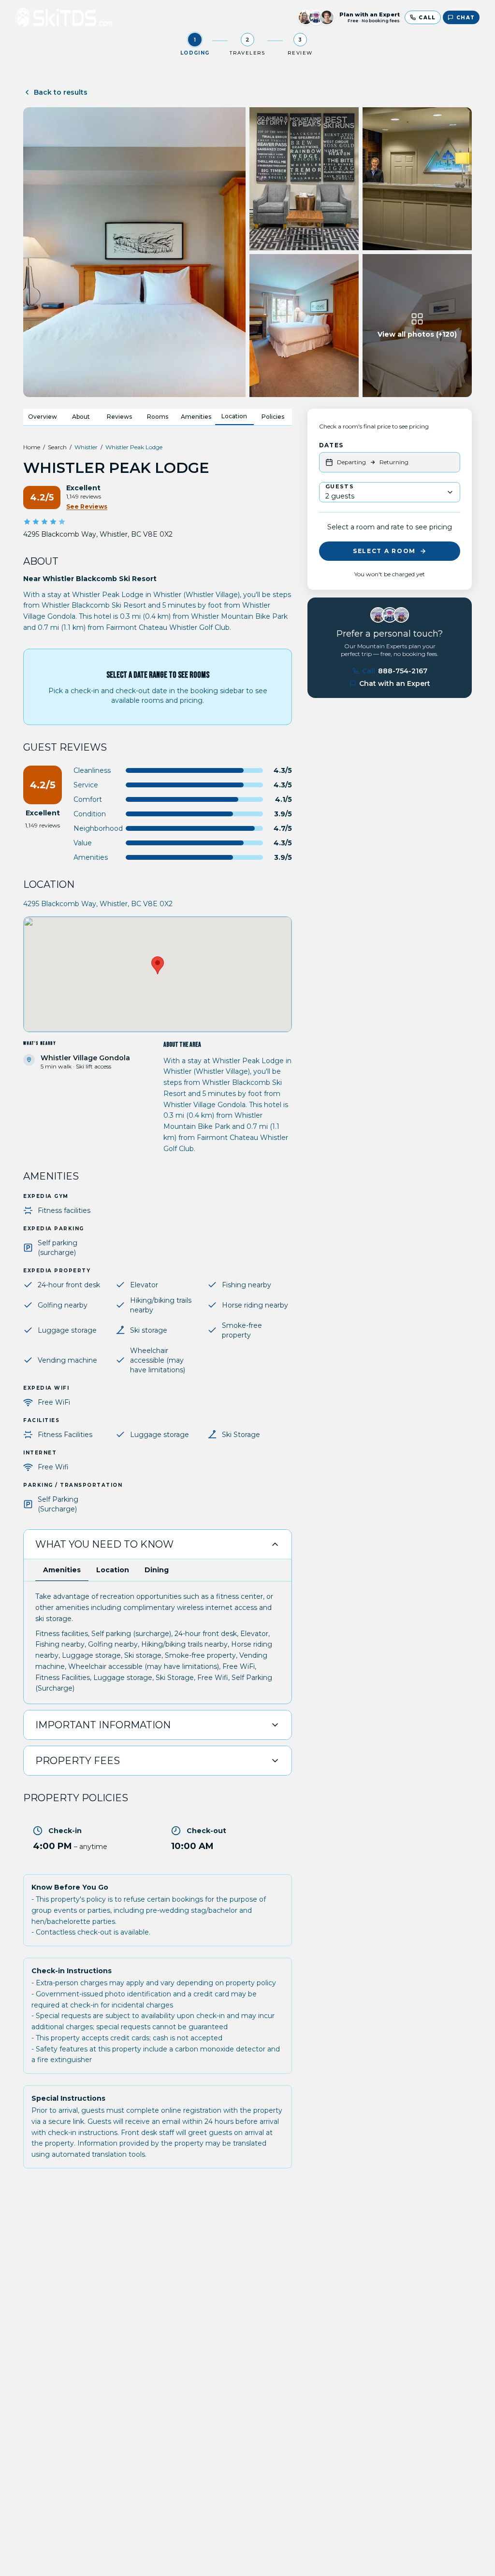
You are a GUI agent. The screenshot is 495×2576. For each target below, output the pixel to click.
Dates (331, 445)
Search (57, 447)
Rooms (158, 417)
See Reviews (87, 506)
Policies (273, 417)
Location (234, 416)
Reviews (119, 417)
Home (32, 447)
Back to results (61, 92)
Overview (43, 417)
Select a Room (384, 551)
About (81, 417)
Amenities (196, 417)
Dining (157, 1570)
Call (395, 671)
